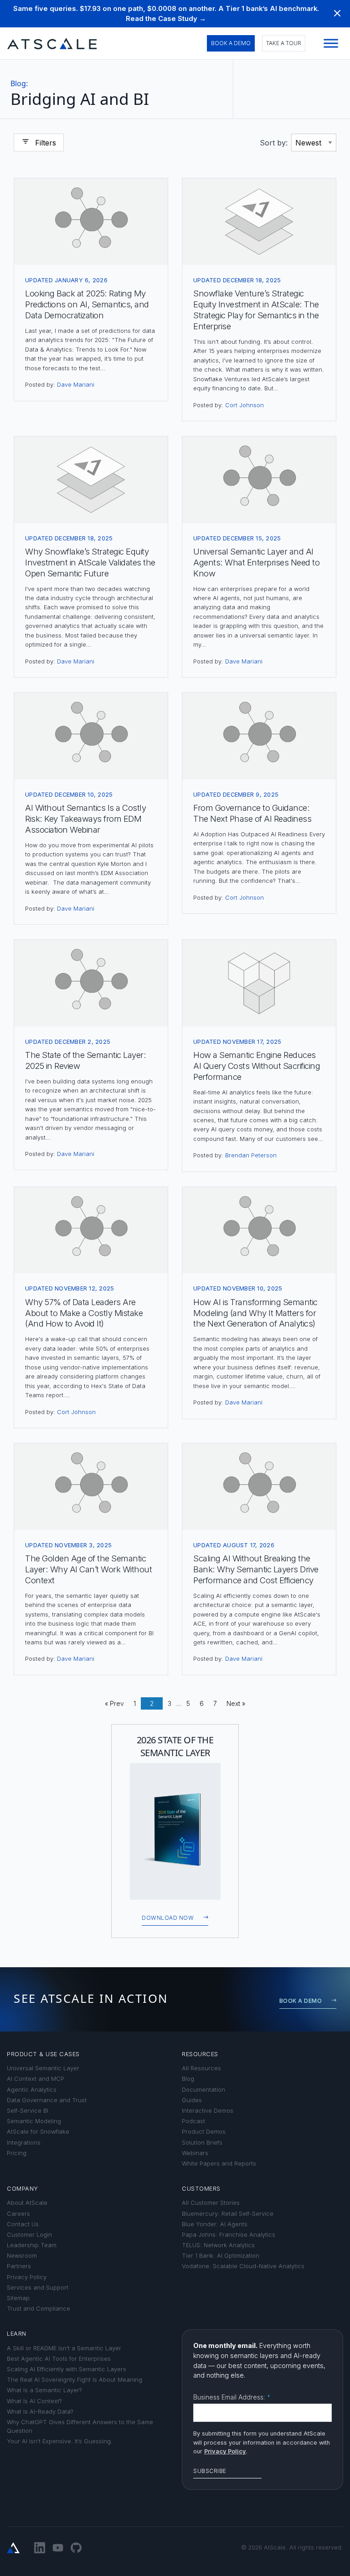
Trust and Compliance (39, 2309)
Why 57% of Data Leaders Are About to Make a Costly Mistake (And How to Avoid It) (84, 1313)
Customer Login (29, 2235)
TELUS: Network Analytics (218, 2245)
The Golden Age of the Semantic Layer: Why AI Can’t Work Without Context (88, 1569)
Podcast (193, 2121)
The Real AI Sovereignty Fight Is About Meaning (75, 2380)
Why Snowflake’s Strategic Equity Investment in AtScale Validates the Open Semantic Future (90, 562)
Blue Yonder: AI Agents (215, 2224)
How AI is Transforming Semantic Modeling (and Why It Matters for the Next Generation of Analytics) (255, 1313)
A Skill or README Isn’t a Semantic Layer (64, 2348)
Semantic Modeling (34, 2121)
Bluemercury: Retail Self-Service (228, 2214)
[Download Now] (175, 1831)
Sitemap (18, 2298)
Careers (18, 2214)
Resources (200, 2054)
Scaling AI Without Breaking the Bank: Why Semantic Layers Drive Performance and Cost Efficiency (256, 1569)
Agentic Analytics (32, 2090)
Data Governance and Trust (47, 2100)
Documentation (203, 2090)
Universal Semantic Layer (43, 2068)
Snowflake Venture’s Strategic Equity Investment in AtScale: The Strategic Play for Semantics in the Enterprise (256, 310)
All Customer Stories (211, 2203)
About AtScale (27, 2203)
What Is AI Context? (34, 2401)
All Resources (201, 2068)
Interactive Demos (208, 2111)
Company (23, 2189)
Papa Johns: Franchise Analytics (229, 2235)
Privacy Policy (27, 2277)
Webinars (195, 2153)
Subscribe (210, 2471)
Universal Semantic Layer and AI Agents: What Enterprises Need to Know (256, 562)
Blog (19, 83)
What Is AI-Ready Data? (40, 2412)
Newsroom (22, 2256)
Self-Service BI (28, 2111)
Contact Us (23, 2224)
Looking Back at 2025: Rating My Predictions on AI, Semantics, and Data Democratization (87, 304)
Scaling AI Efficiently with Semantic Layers (67, 2369)
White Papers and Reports (219, 2164)
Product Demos (204, 2132)
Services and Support (38, 2288)
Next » (236, 1703)
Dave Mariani (76, 385)
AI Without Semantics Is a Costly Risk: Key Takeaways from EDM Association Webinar (85, 819)
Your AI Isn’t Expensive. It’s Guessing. (60, 2441)
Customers (201, 2189)
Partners (19, 2266)
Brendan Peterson (251, 1155)
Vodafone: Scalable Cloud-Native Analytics (243, 2266)
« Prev (114, 1703)
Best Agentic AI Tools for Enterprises (59, 2359)
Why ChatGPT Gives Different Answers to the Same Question (80, 2426)
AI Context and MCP (36, 2079)
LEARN (17, 2334)
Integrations (24, 2143)
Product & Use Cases (43, 2054)
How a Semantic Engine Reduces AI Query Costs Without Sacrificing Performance (257, 1066)
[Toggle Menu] (331, 44)
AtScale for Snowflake (38, 2132)
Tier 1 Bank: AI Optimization (221, 2256)
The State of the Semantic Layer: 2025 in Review (85, 1060)
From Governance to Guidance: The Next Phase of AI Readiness (252, 813)
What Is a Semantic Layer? (44, 2390)
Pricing (17, 2153)
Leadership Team (32, 2245)
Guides (192, 2100)
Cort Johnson (244, 405)
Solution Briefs (202, 2143)
